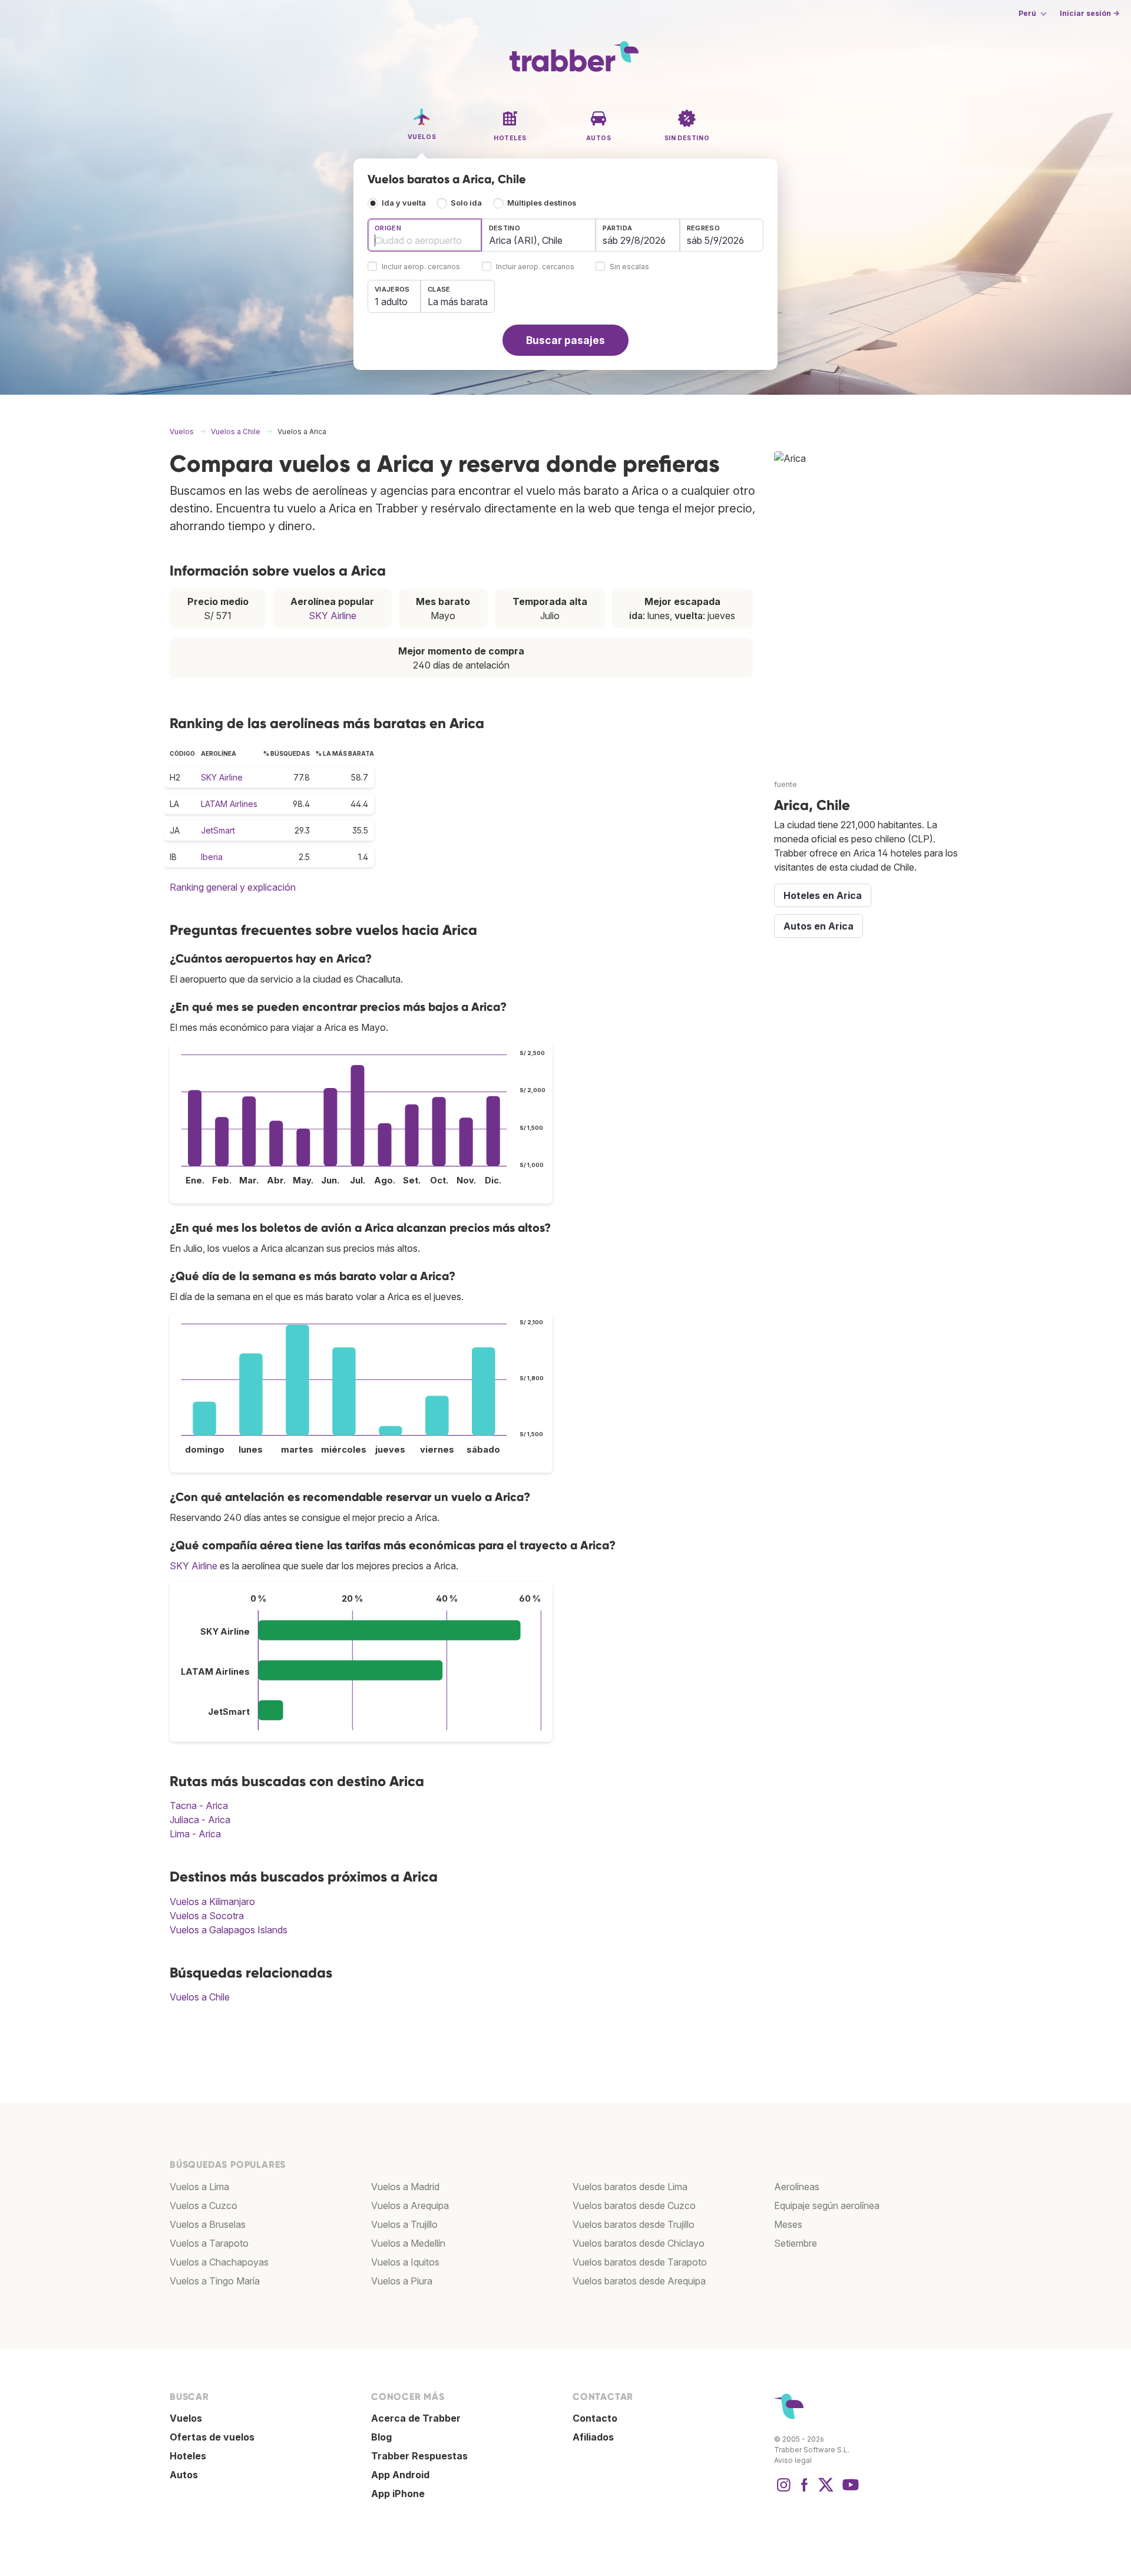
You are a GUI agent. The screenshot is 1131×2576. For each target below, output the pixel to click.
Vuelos (186, 2418)
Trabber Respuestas (419, 2456)
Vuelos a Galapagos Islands (229, 1930)
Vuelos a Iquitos (405, 2262)
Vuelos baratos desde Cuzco (634, 2205)
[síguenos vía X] (826, 2491)
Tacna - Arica (199, 1805)
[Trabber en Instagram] (783, 2491)
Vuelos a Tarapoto (209, 2243)
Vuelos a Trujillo (404, 2224)
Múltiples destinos (542, 203)
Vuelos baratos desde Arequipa (639, 2281)
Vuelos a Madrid (405, 2187)
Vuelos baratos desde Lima (630, 2187)
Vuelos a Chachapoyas (219, 2262)
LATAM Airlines (229, 804)
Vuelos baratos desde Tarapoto (640, 2262)
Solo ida (466, 203)
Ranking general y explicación (233, 887)
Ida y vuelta (404, 203)
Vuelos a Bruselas (208, 2224)
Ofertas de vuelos (212, 2437)
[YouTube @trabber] (849, 2491)
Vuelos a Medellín (408, 2243)
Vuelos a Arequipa (410, 2205)
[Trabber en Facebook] (805, 2491)
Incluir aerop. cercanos (421, 267)
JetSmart (218, 830)
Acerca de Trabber (416, 2418)
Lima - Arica (195, 1834)
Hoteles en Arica (823, 895)
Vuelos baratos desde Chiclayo (639, 2243)
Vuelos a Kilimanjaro (212, 1902)
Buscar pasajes (565, 340)
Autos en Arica (819, 926)
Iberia (212, 857)
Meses (788, 2224)
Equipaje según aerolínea (827, 2205)
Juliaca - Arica (200, 1820)
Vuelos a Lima (199, 2187)
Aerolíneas (797, 2187)
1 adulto (391, 302)
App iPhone (398, 2494)
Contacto (595, 2418)
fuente (786, 784)
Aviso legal (793, 2460)
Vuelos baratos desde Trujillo (634, 2224)
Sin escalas (629, 267)
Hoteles (188, 2456)
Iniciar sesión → (1089, 13)
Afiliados (593, 2437)
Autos (184, 2475)
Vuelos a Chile (200, 1997)
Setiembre (796, 2243)
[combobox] (425, 235)
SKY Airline (333, 616)
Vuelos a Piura (402, 2281)
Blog (381, 2437)
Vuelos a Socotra (207, 1916)
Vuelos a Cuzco (204, 2205)
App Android (400, 2475)
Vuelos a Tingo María (215, 2281)
